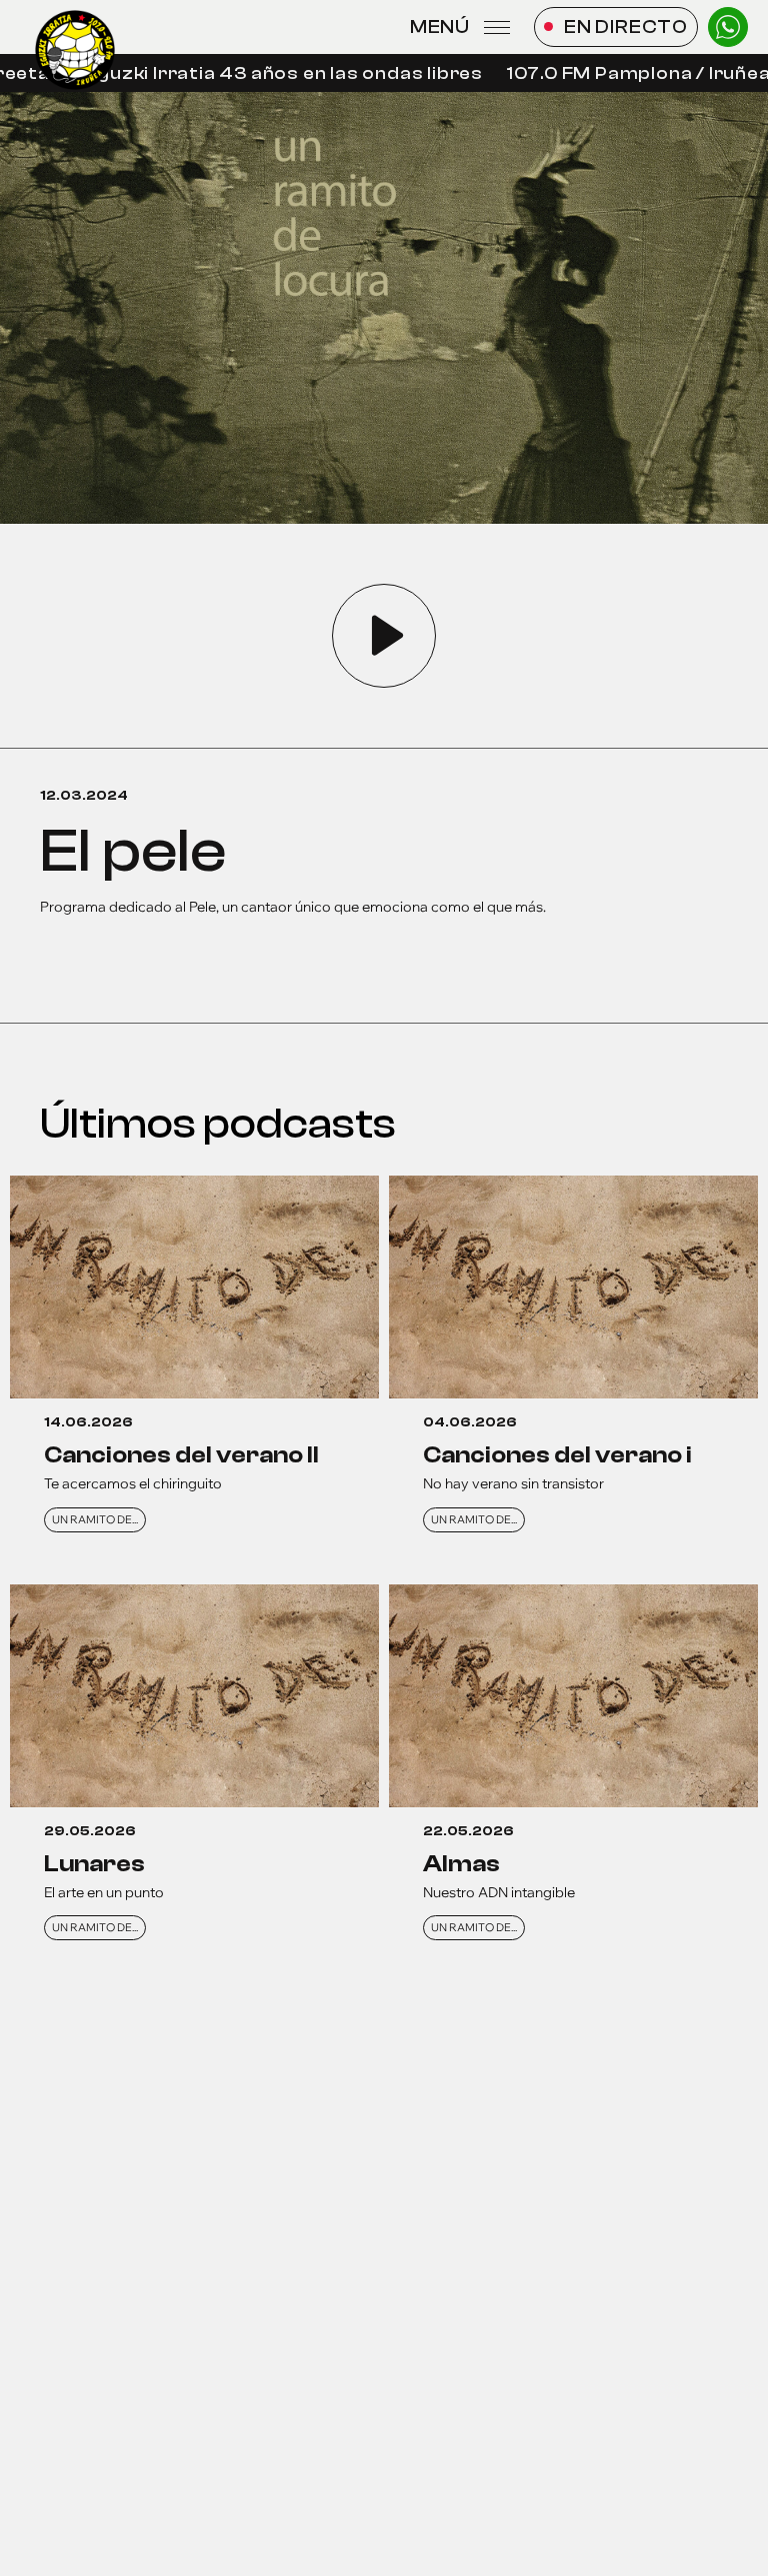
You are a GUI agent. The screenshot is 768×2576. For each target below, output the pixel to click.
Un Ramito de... (95, 1519)
